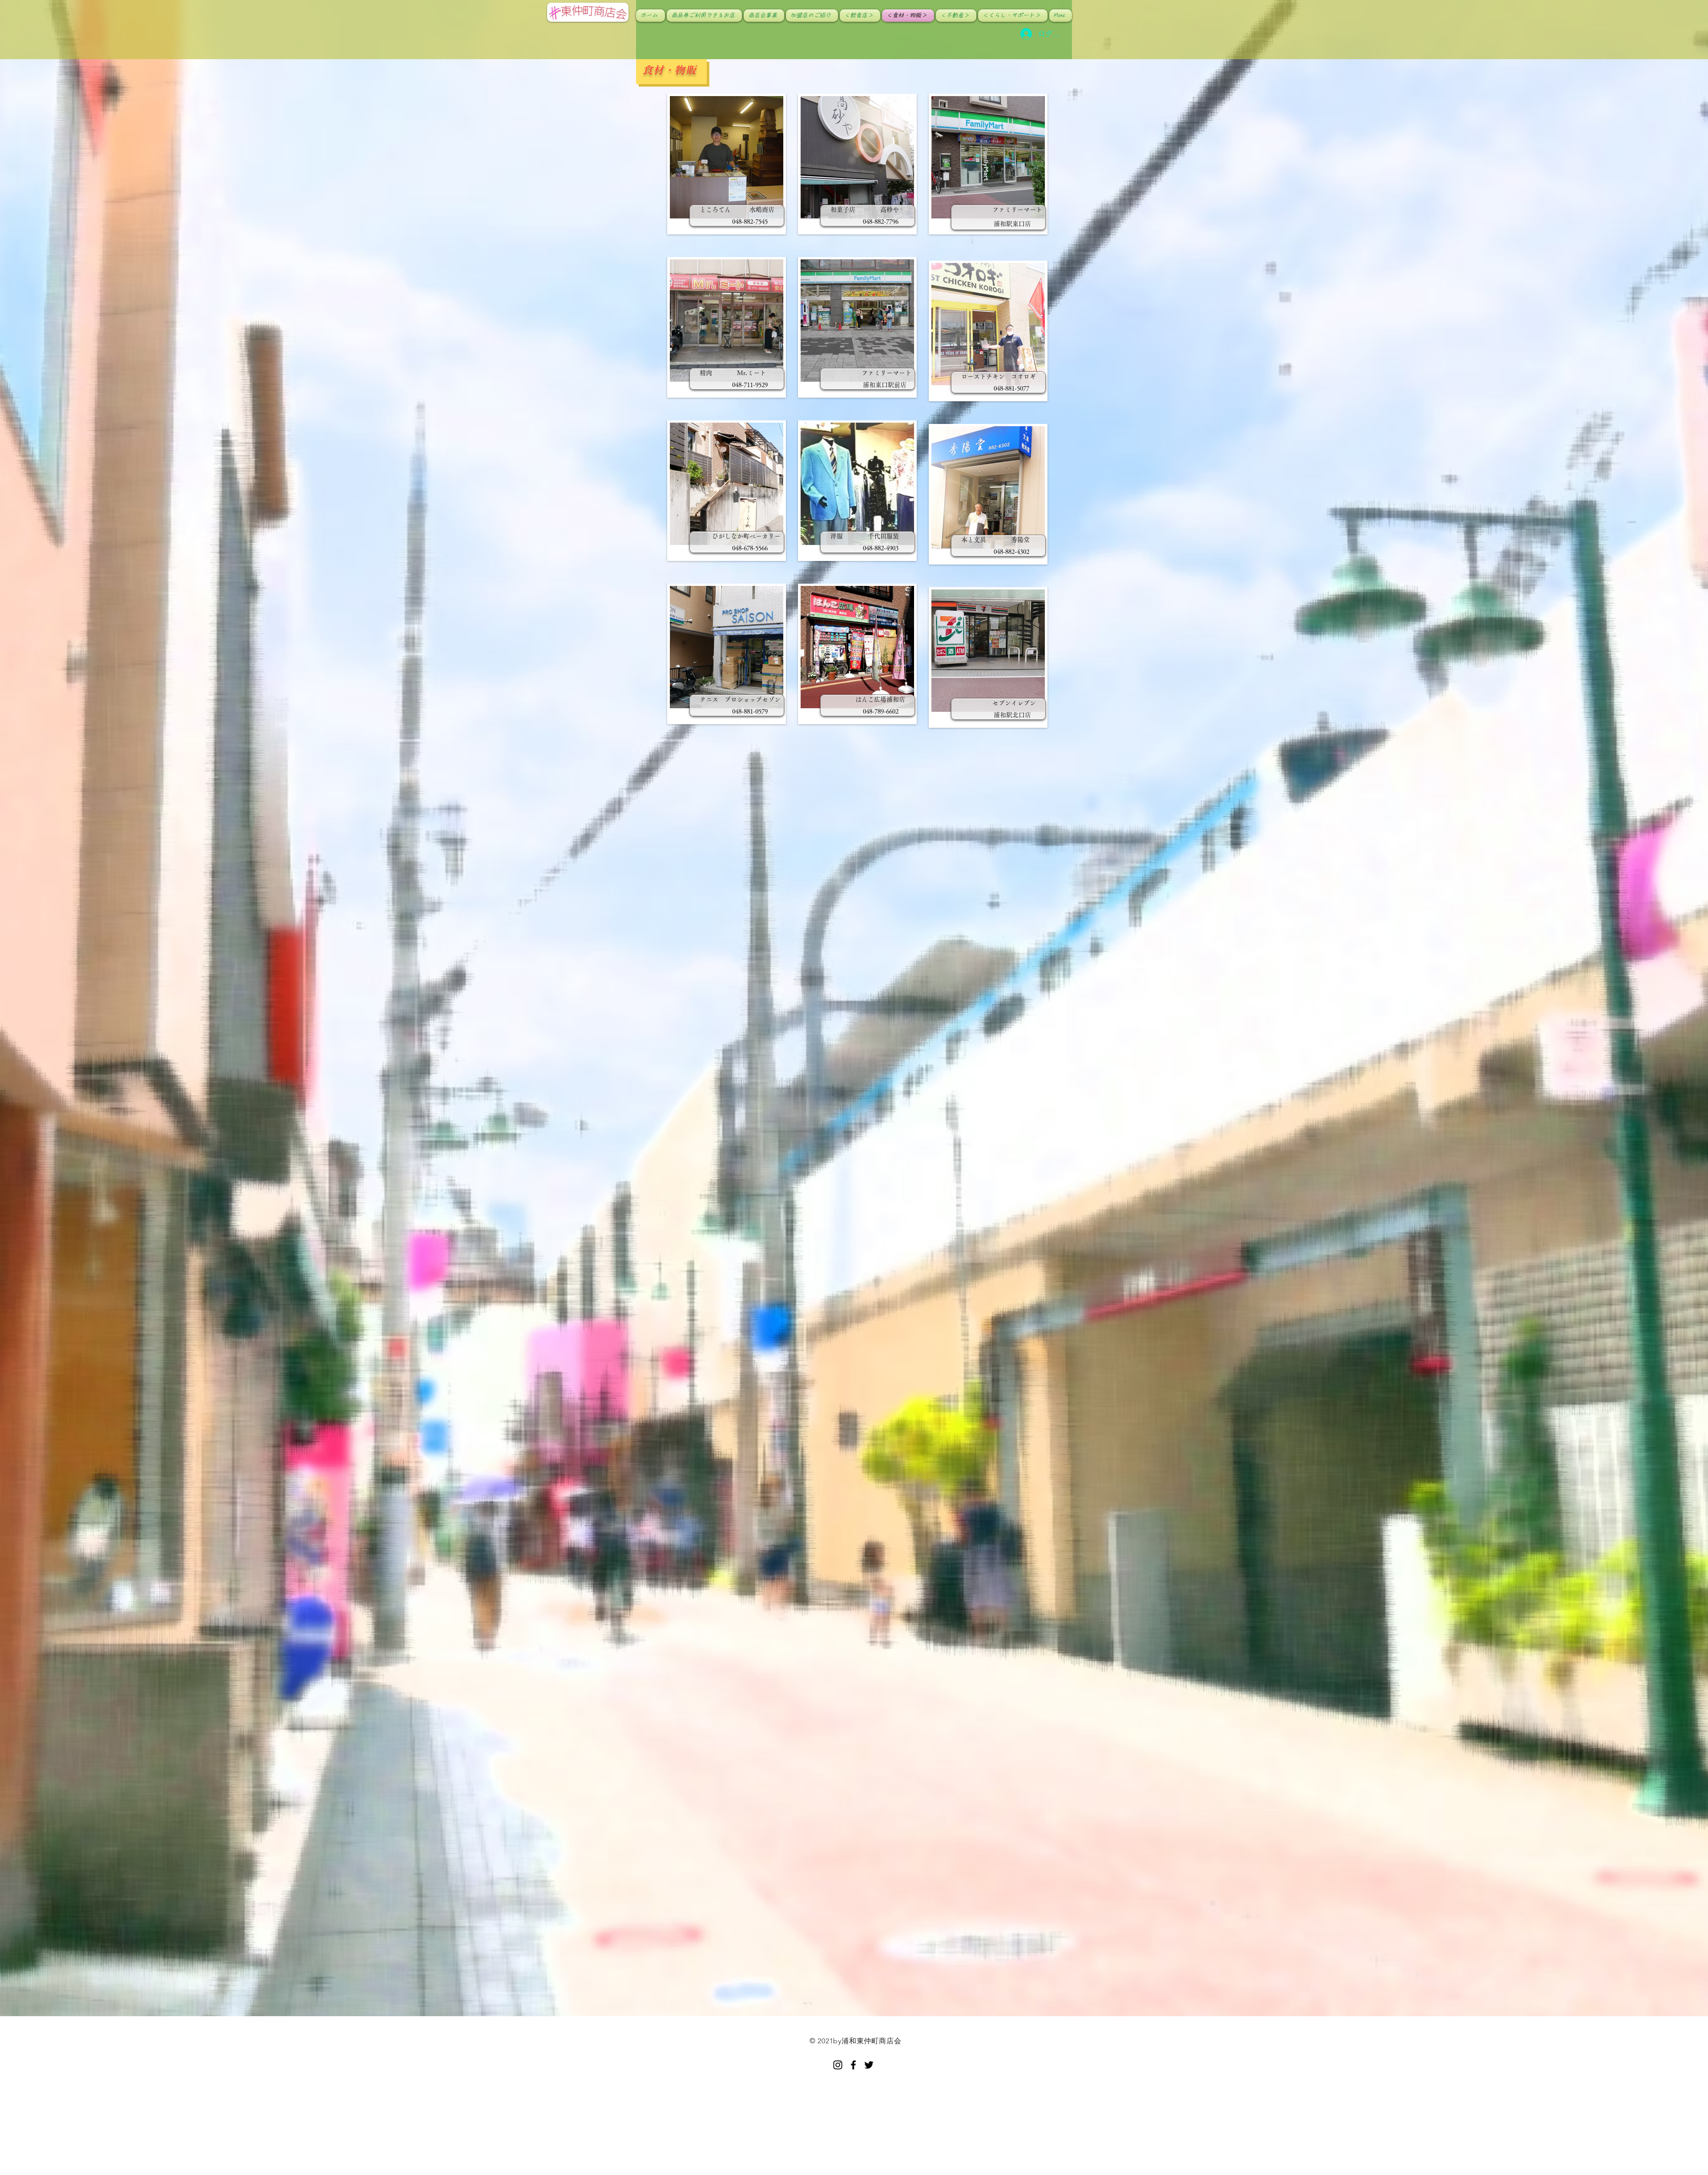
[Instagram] (838, 2065)
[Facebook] (853, 2065)
